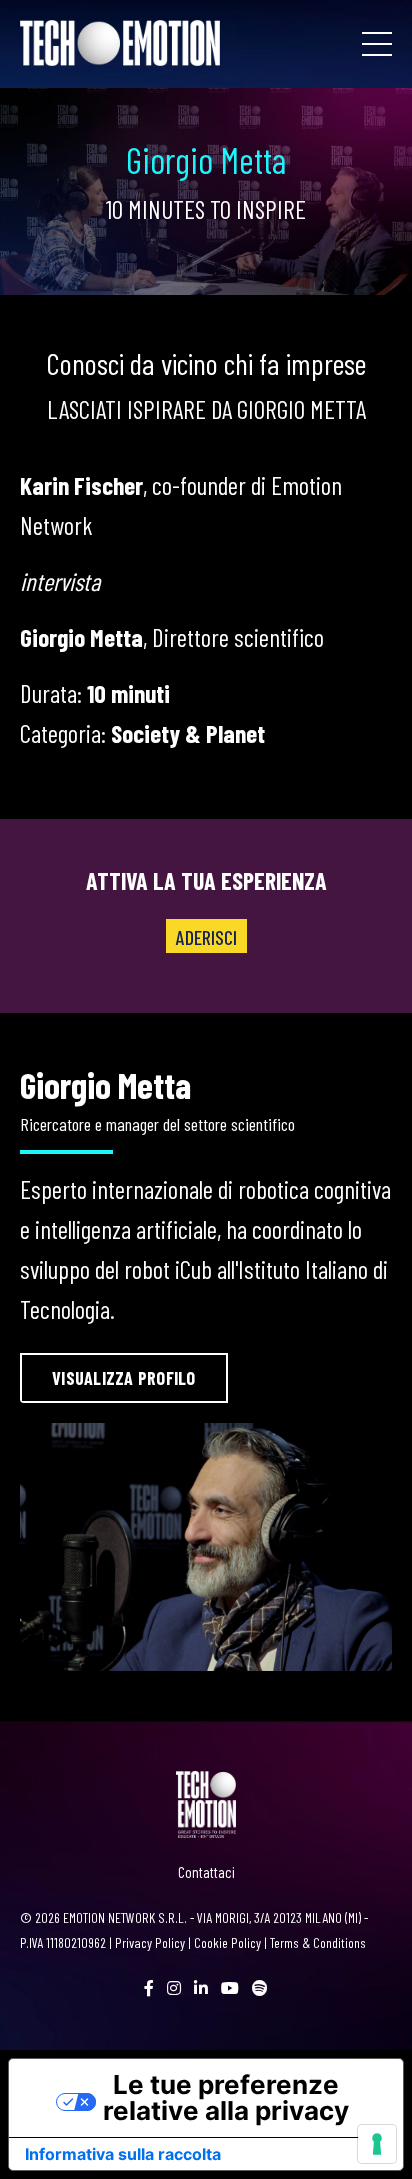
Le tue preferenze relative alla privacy (226, 2097)
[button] (124, 1378)
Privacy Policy (150, 1942)
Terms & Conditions (318, 1942)
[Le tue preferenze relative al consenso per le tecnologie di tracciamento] (377, 2144)
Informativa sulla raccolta (123, 2154)
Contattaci (206, 1872)
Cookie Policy (227, 1942)
